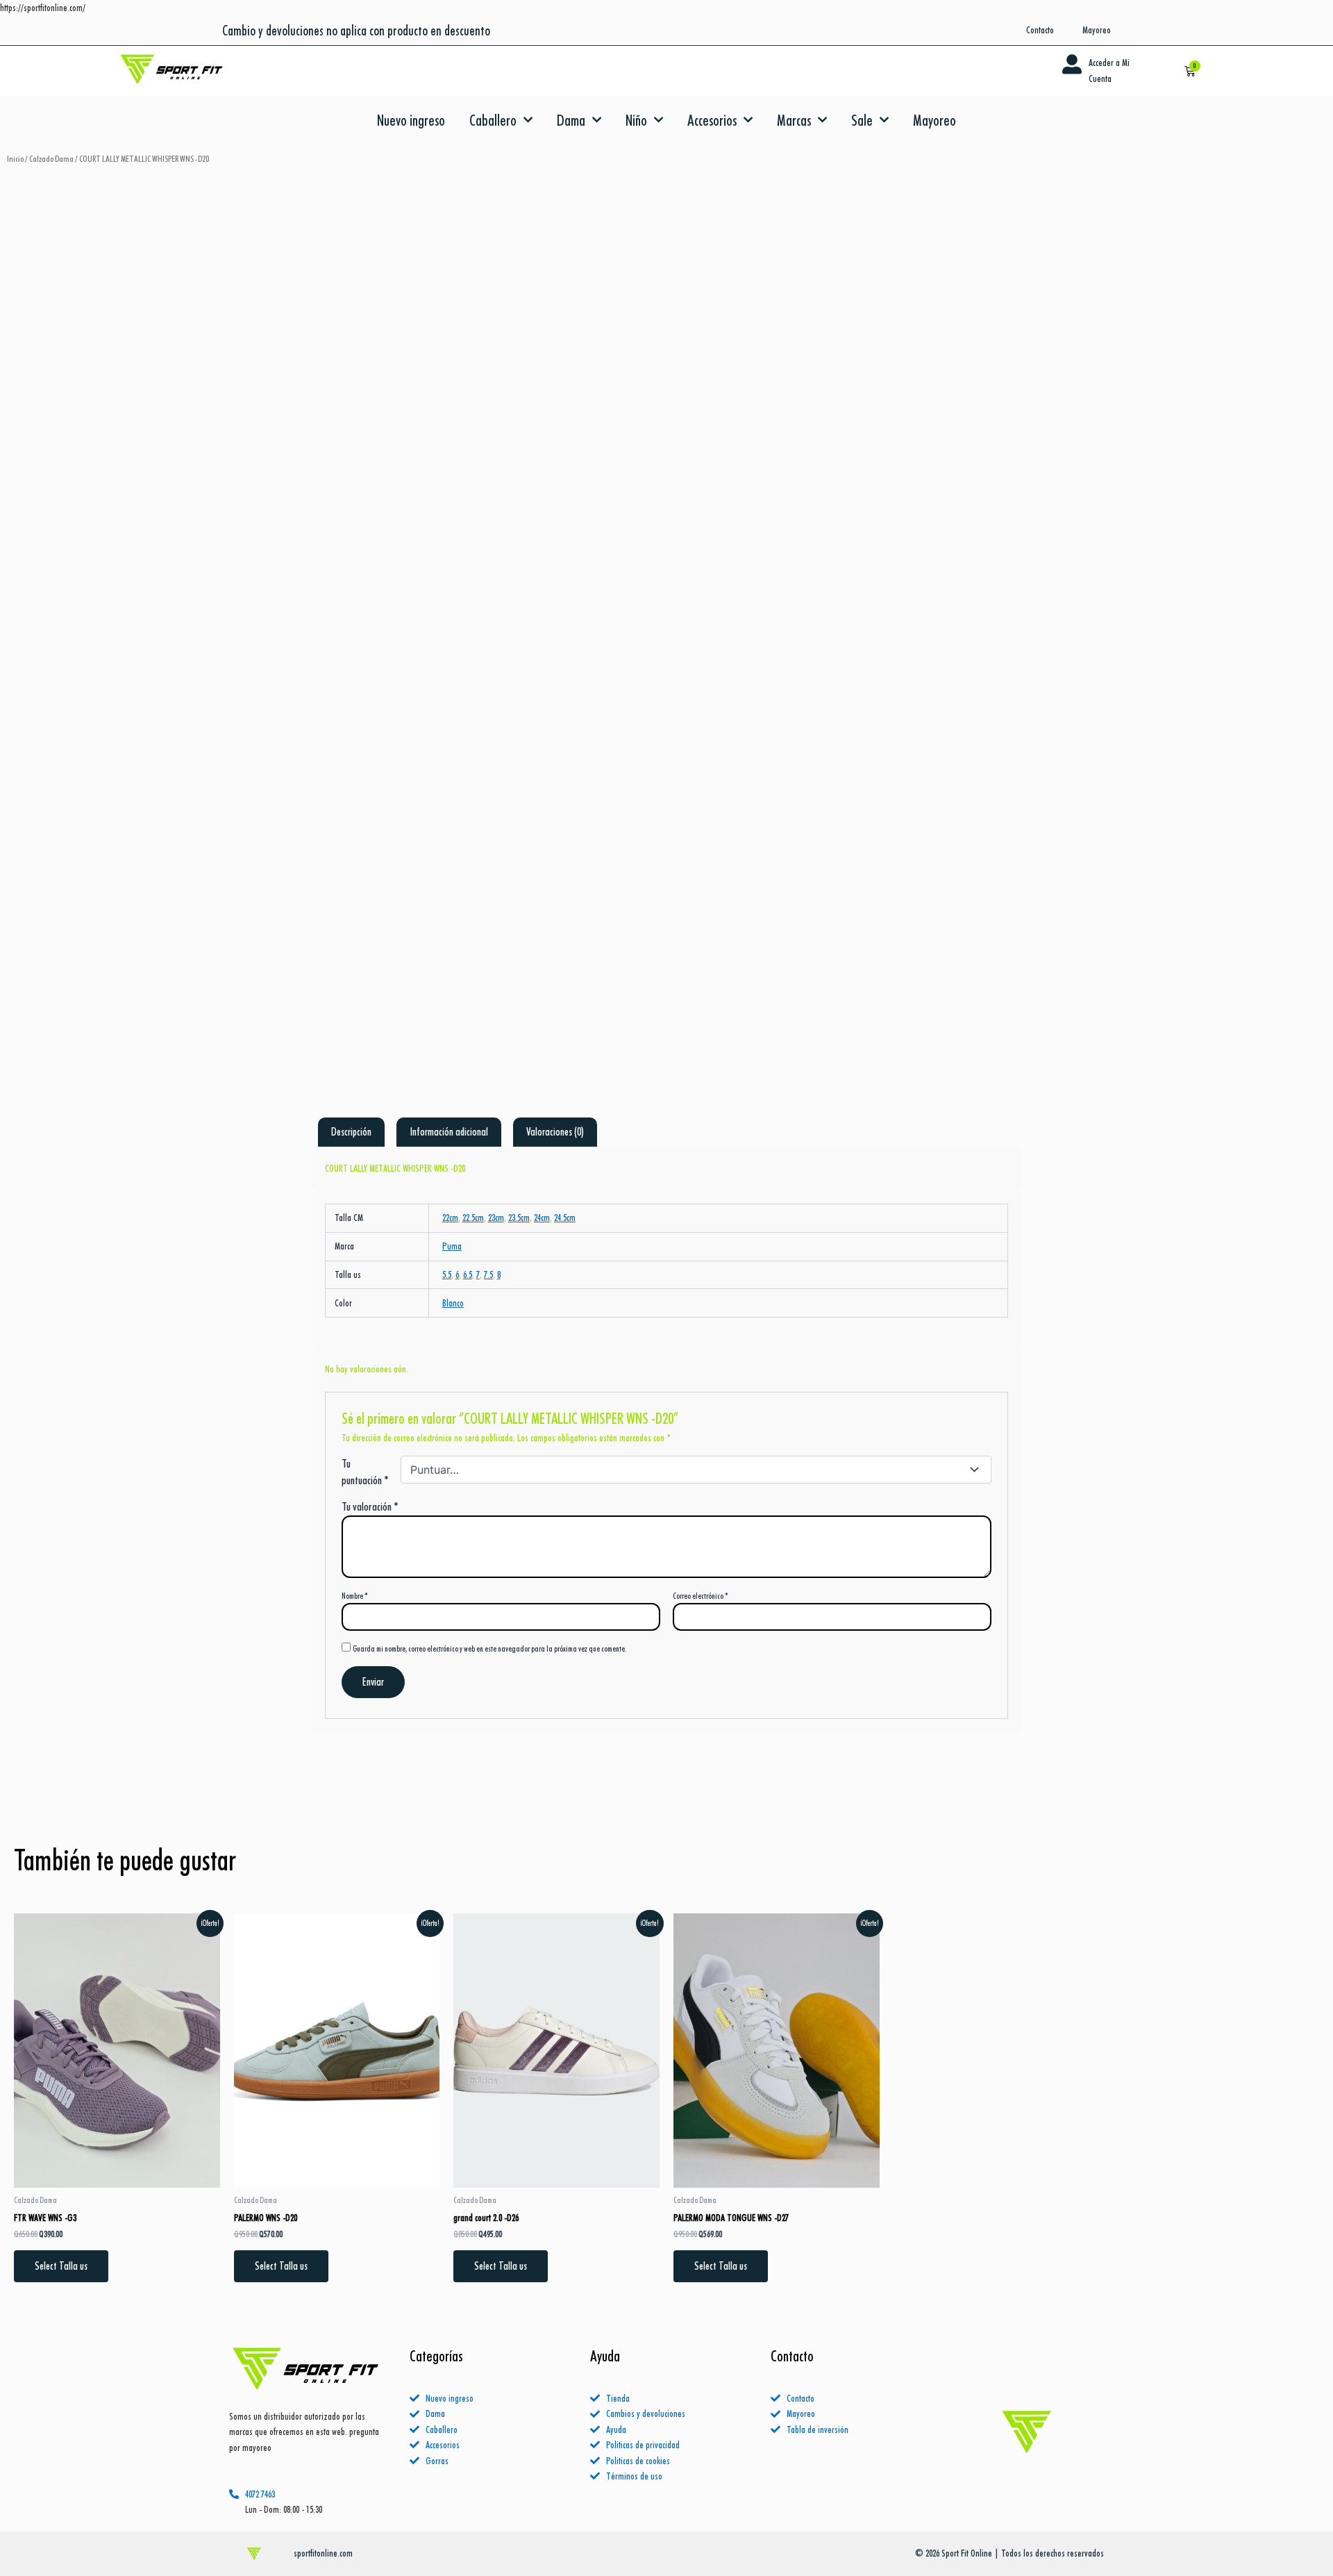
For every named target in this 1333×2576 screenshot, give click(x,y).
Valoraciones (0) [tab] (555, 1132)
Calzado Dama (51, 159)
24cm (542, 1218)
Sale (862, 120)
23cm (496, 1218)
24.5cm (565, 1218)
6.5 (468, 1274)
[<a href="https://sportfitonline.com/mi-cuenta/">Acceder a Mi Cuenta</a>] (1072, 65)
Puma (452, 1246)
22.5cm (473, 1218)
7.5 (488, 1274)
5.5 (447, 1274)
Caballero (493, 120)
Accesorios (712, 120)
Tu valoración (370, 1506)
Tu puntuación (365, 1472)
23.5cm (519, 1218)
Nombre (355, 1596)
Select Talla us (61, 2266)
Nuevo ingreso (411, 120)
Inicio (15, 159)
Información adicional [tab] (449, 1132)
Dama (571, 120)
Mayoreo (934, 120)
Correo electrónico (701, 1596)
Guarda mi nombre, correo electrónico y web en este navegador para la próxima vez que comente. (489, 1648)
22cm (450, 1218)
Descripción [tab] (351, 1132)
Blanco (453, 1303)
